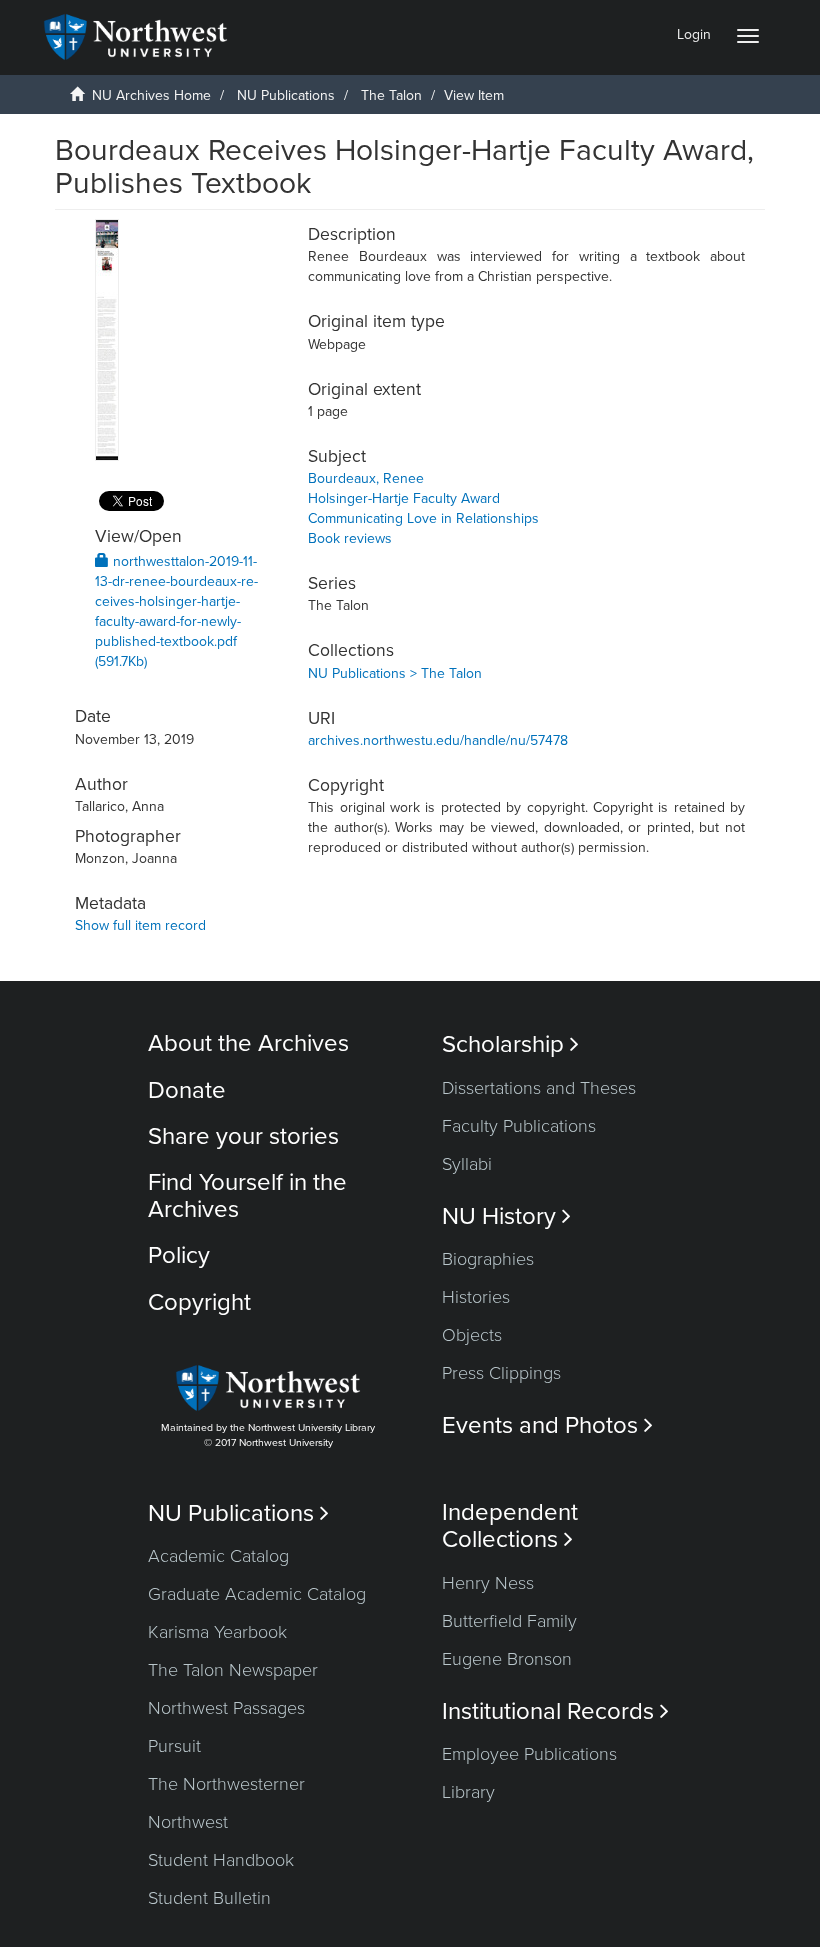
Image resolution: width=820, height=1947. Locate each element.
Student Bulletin (209, 1898)
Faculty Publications (519, 1126)
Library (468, 1792)
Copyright (199, 1302)
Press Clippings (501, 1373)
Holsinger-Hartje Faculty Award (404, 498)
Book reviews (350, 538)
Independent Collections (510, 1526)
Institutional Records (555, 1711)
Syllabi (467, 1164)
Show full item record (140, 925)
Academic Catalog (218, 1556)
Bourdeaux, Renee (366, 478)
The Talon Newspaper (233, 1670)
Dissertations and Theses (539, 1088)
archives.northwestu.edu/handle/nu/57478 (438, 740)
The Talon (391, 95)
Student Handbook (221, 1860)
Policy (179, 1255)
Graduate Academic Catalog (257, 1594)
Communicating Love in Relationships (423, 518)
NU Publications (286, 95)
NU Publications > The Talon (395, 673)
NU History (506, 1216)
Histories (476, 1297)
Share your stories (243, 1136)
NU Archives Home (151, 95)
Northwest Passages (226, 1708)
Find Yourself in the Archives (247, 1195)
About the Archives (248, 1043)
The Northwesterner (226, 1784)
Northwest (188, 1822)
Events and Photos (547, 1425)
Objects (472, 1335)
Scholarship (510, 1044)
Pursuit (174, 1746)
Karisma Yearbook (217, 1632)
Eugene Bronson (507, 1659)
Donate (187, 1090)
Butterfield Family (509, 1621)
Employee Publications (529, 1754)
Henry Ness (488, 1583)
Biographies (488, 1259)
